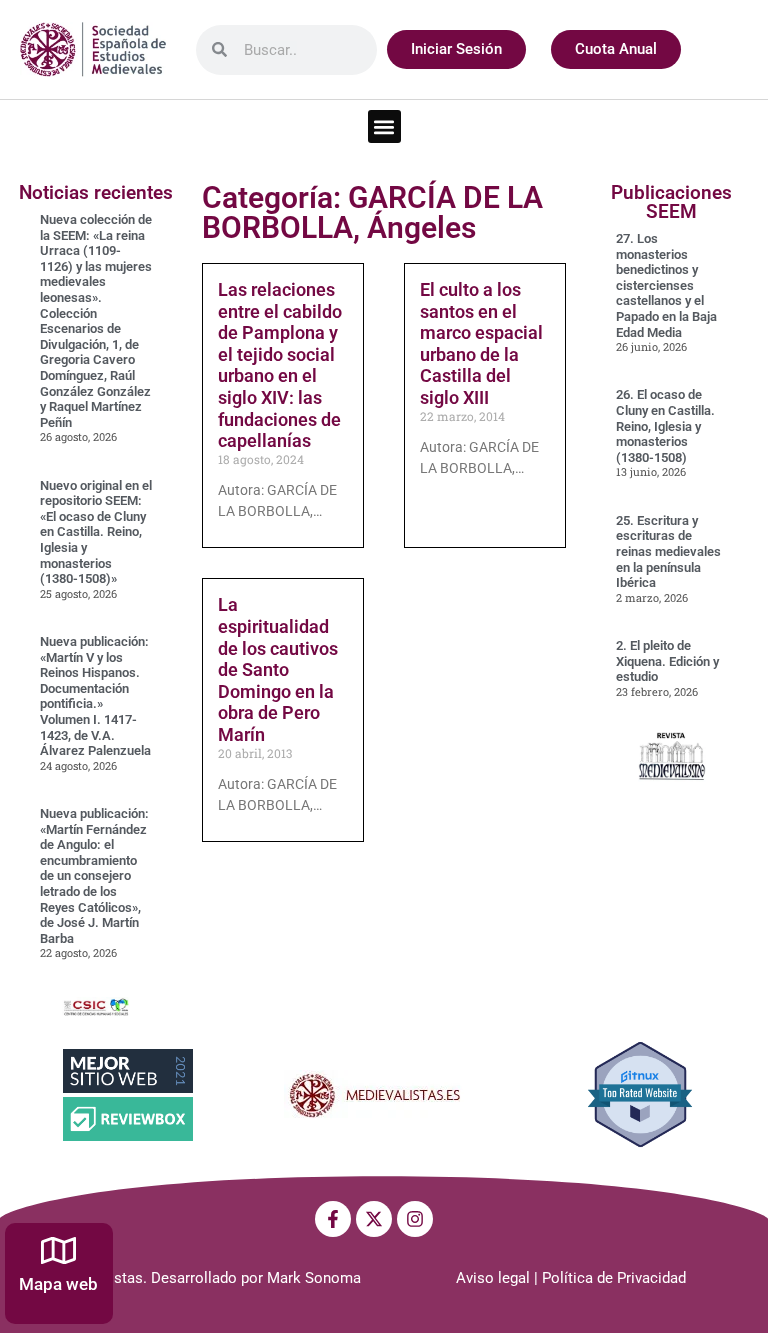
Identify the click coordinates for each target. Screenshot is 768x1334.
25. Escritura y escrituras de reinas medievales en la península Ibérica (668, 551)
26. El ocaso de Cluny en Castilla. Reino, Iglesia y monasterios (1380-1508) (665, 425)
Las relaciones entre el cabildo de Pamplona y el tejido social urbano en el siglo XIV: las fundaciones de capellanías (280, 365)
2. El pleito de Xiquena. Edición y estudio (667, 661)
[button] (384, 126)
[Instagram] (415, 1219)
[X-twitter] (374, 1219)
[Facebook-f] (333, 1219)
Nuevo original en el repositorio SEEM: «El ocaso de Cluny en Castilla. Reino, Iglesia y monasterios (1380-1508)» (96, 532)
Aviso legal (493, 1278)
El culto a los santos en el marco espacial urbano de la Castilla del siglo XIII (481, 343)
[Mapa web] (58, 1250)
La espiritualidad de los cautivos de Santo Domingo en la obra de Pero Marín (278, 669)
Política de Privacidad (614, 1278)
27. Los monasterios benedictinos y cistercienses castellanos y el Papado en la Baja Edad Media (666, 285)
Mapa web (58, 1284)
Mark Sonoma (314, 1278)
